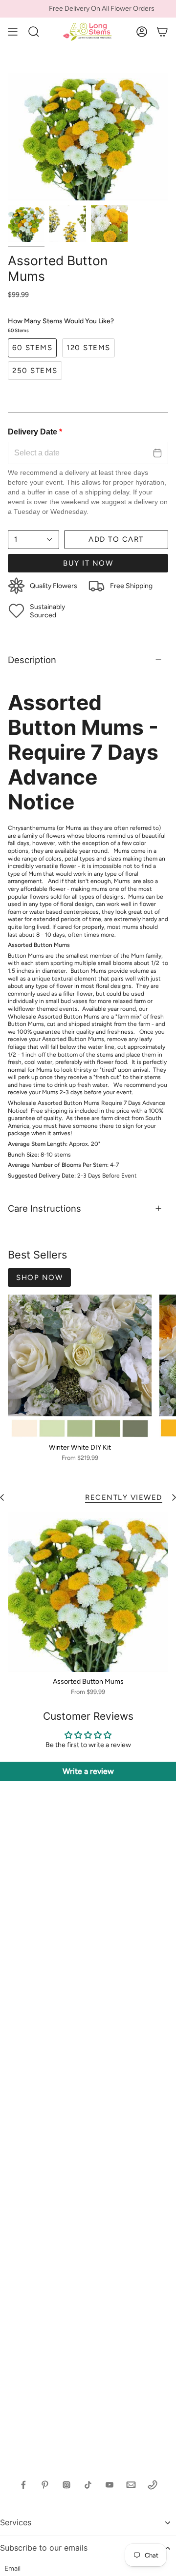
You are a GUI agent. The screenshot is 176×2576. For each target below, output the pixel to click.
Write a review (88, 1771)
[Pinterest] (45, 2485)
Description (32, 660)
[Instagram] (66, 2485)
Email (12, 2568)
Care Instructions (44, 1208)
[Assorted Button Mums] (88, 1592)
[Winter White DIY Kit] (80, 1366)
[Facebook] (23, 2485)
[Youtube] (110, 2485)
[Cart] (162, 32)
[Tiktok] (88, 2485)
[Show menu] (13, 32)
